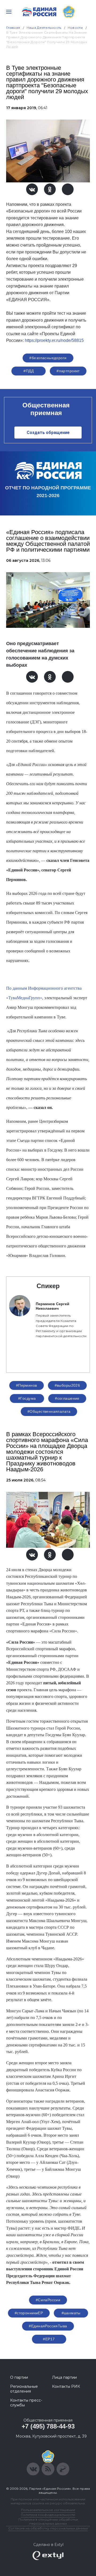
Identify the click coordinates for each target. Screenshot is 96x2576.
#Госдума (27, 1398)
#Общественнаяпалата (49, 1411)
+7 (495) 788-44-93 (48, 2426)
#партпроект (68, 371)
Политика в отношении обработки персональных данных (48, 2521)
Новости (75, 28)
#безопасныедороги (48, 358)
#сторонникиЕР (29, 2313)
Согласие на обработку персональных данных (48, 2528)
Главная (13, 28)
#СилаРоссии (48, 2300)
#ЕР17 (49, 2339)
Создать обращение (48, 433)
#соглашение (67, 1398)
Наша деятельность (44, 28)
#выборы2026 (67, 1385)
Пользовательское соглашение (48, 2510)
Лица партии (64, 2377)
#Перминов (27, 1385)
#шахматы (71, 2313)
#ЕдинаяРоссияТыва (48, 2326)
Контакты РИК (66, 2386)
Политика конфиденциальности (48, 2515)
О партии (19, 2377)
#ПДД (29, 371)
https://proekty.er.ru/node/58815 (54, 340)
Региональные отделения (24, 2389)
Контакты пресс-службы (26, 2403)
